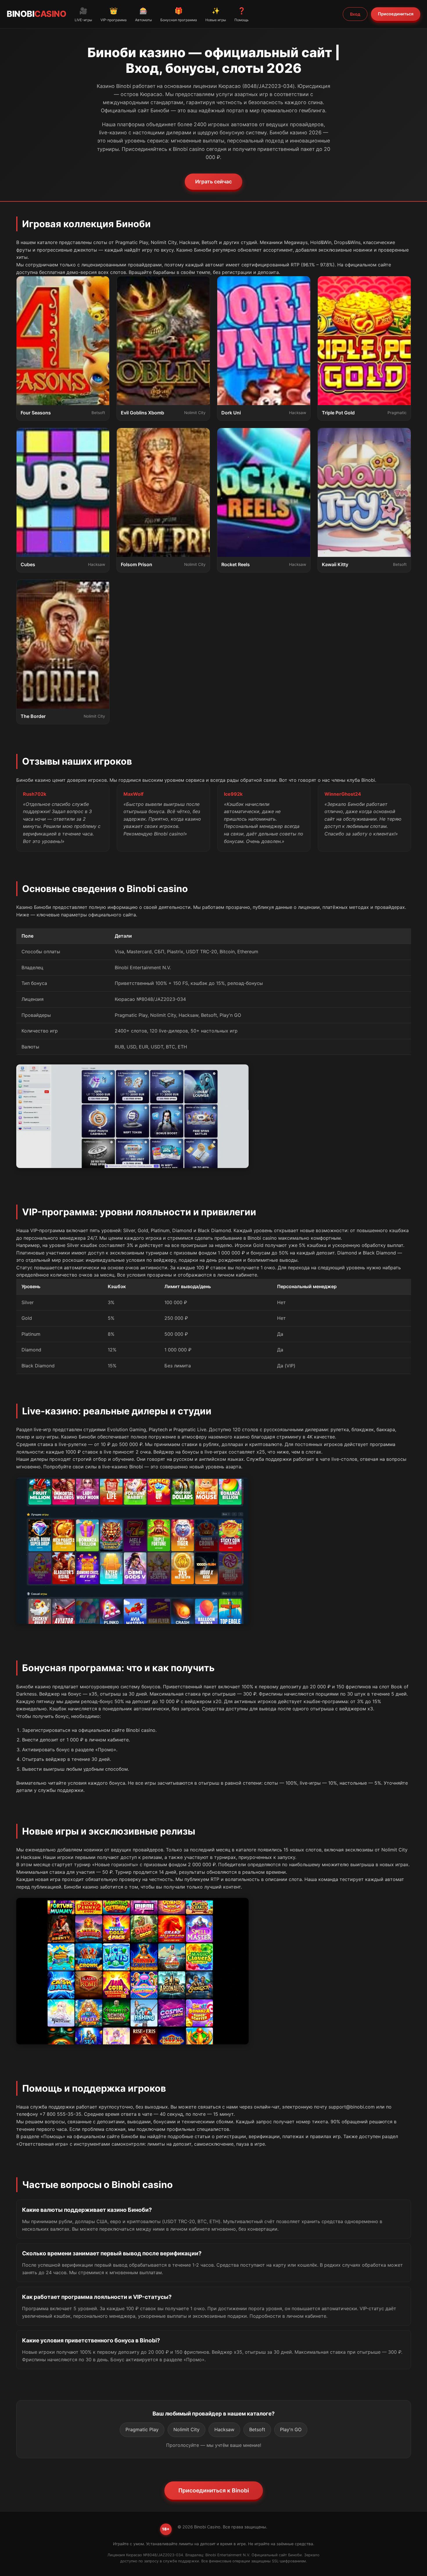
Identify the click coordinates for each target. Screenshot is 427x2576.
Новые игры (216, 14)
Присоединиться (396, 14)
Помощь (242, 14)
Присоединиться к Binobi (214, 2490)
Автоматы (143, 14)
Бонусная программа (179, 14)
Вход (355, 14)
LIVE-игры (83, 14)
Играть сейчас (214, 182)
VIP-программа (114, 14)
